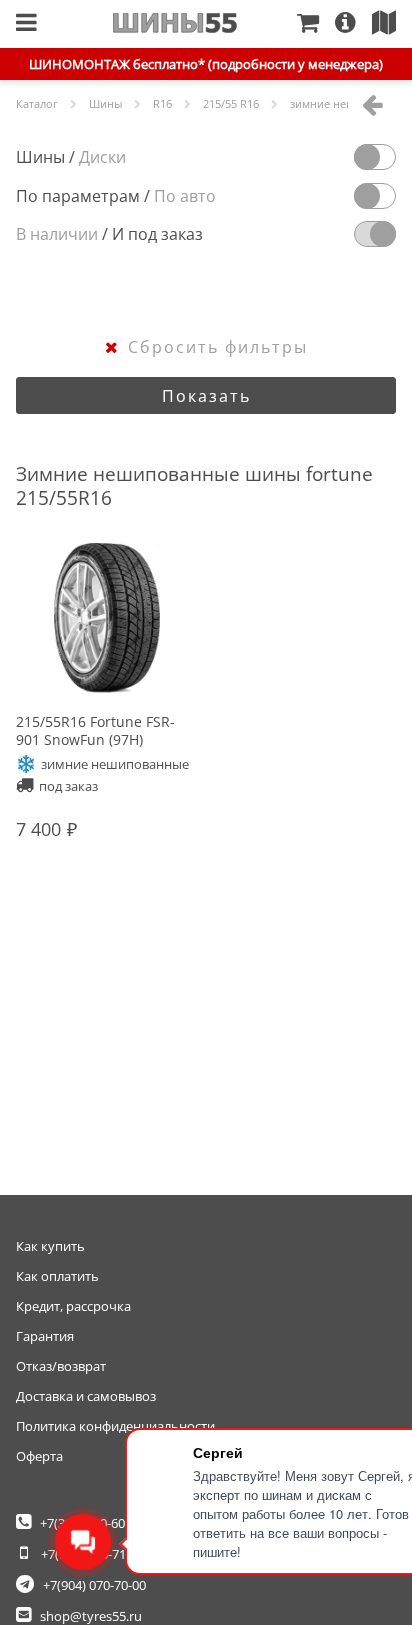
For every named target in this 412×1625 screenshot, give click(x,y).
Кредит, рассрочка (73, 1306)
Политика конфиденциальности (115, 1426)
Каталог (37, 103)
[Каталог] (26, 24)
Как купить (50, 1246)
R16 (162, 103)
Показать (206, 396)
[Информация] (353, 24)
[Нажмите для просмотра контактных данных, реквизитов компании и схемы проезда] (392, 24)
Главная (175, 23)
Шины (105, 103)
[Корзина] (316, 24)
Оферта (39, 1456)
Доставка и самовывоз (86, 1396)
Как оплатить (57, 1276)
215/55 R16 (231, 103)
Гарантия (45, 1336)
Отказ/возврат (61, 1366)
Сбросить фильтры (218, 347)
